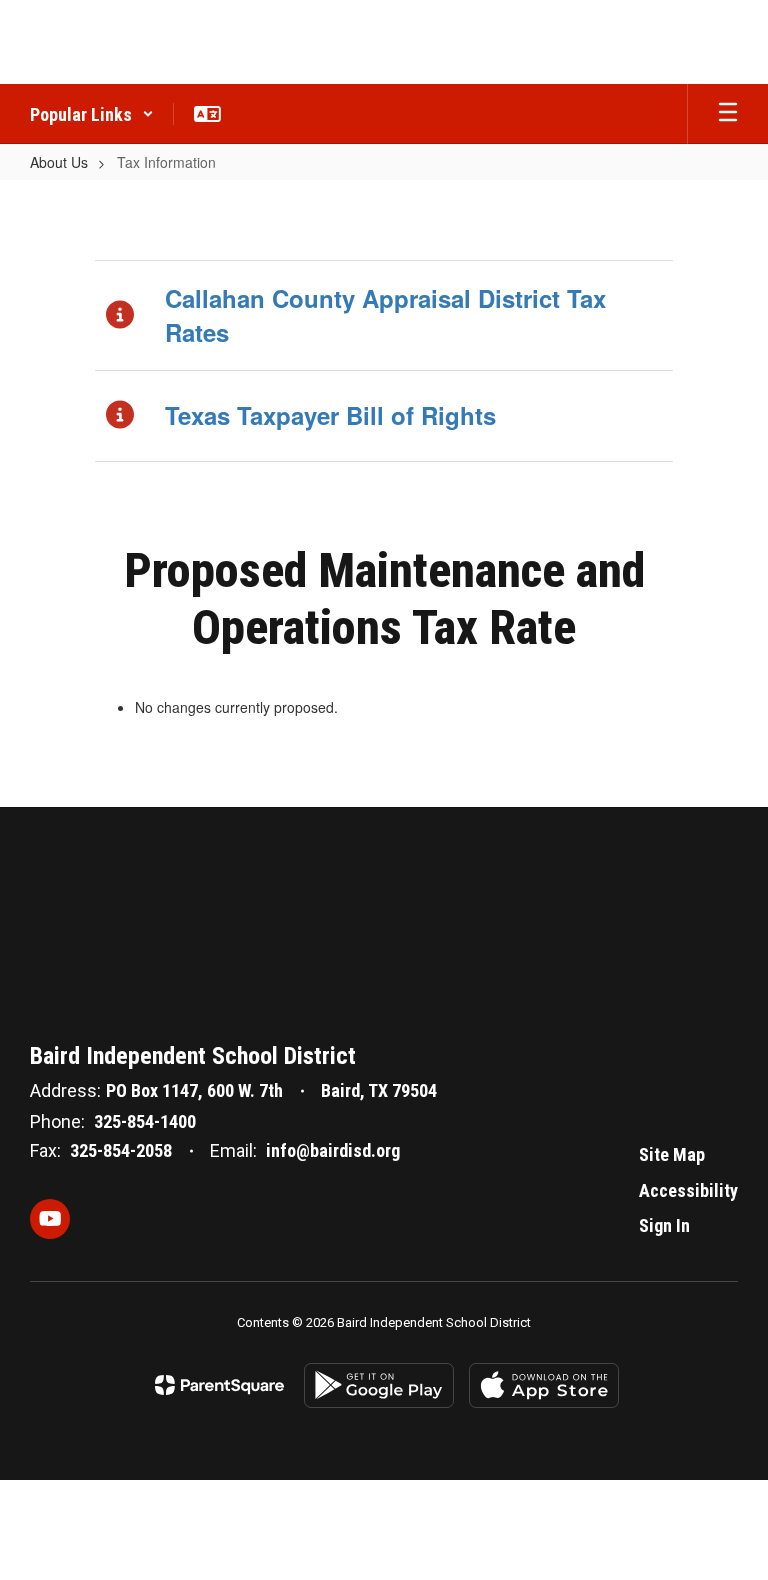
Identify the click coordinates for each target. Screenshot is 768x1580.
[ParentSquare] (219, 1385)
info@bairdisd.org (333, 1150)
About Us (59, 162)
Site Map (672, 1154)
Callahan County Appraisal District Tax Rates (385, 315)
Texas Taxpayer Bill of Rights (330, 415)
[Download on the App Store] (544, 1385)
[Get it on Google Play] (379, 1385)
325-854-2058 (121, 1150)
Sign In (664, 1225)
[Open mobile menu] (728, 114)
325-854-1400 (145, 1121)
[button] (92, 114)
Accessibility (688, 1190)
